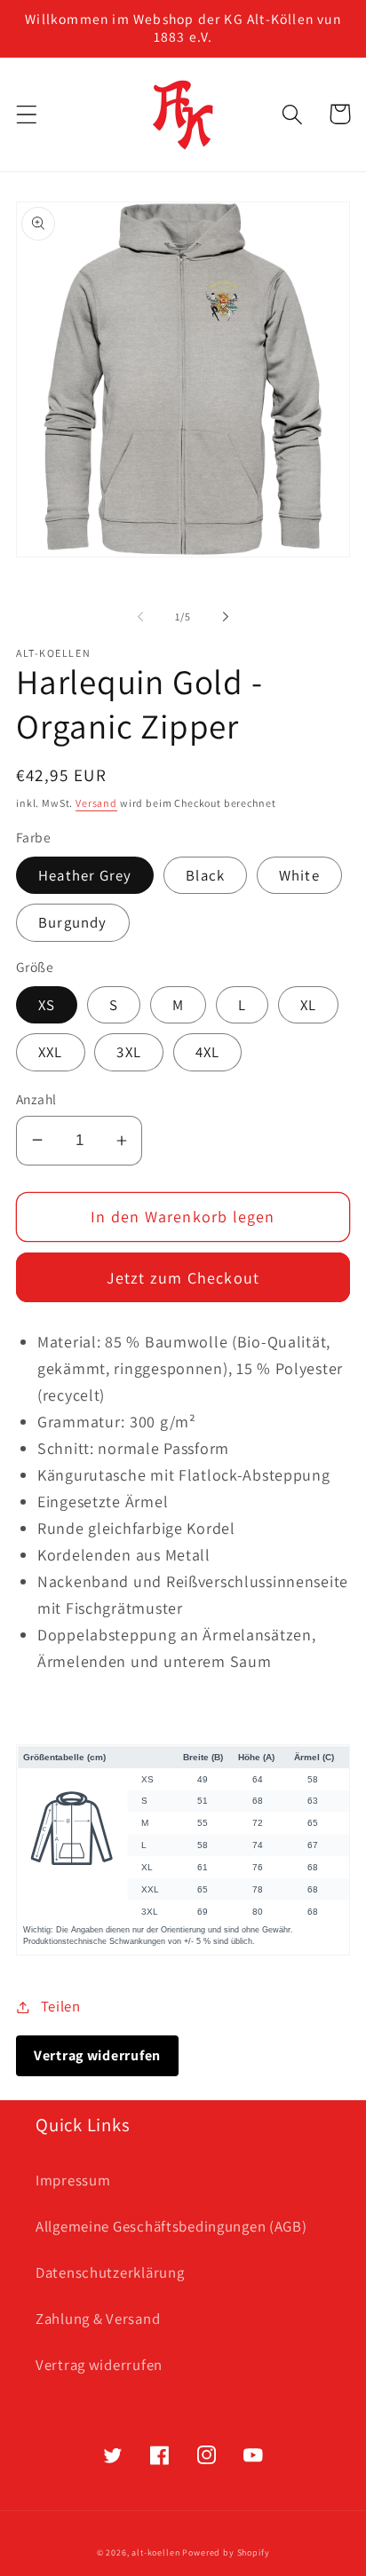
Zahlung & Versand (98, 2319)
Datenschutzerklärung (110, 2272)
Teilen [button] (61, 2006)
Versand (96, 803)
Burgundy (73, 922)
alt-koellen (155, 2552)
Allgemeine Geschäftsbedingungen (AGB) (171, 2226)
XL (308, 1005)
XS (47, 1005)
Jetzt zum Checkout (183, 1278)
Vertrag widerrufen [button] (97, 2055)
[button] (27, 114)
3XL (129, 1052)
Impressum (73, 2180)
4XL (208, 1052)
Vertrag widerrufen (99, 2365)
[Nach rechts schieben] (226, 617)
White (299, 875)
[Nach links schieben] (140, 617)
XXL (51, 1052)
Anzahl (36, 1099)
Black (205, 875)
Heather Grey (85, 875)
